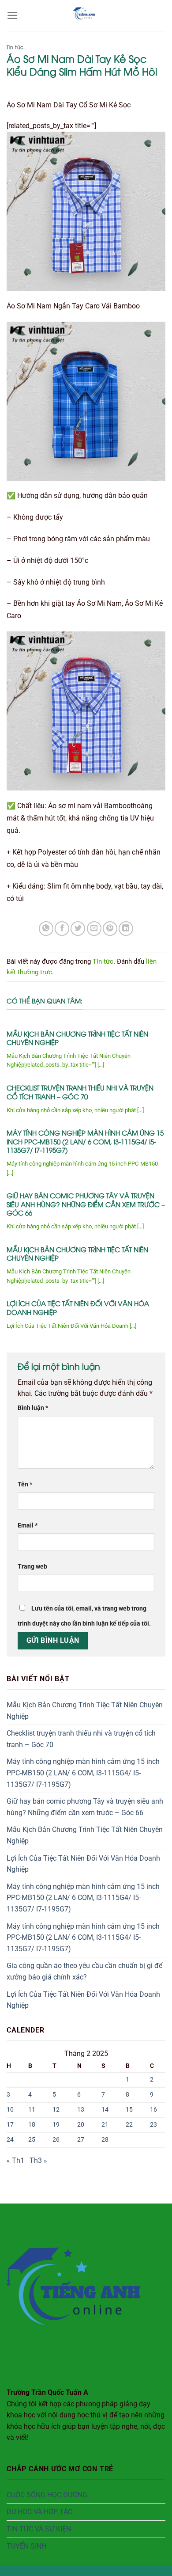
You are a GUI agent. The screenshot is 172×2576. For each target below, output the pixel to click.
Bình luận (33, 1408)
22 (129, 2125)
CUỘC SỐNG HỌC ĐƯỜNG (47, 2495)
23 (153, 2125)
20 (81, 2125)
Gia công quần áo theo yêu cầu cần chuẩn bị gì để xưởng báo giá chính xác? (84, 1971)
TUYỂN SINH (26, 2546)
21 (105, 2125)
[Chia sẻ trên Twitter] (78, 929)
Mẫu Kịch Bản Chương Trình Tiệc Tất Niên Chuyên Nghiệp (77, 1038)
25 (32, 2140)
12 (56, 2110)
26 (56, 2140)
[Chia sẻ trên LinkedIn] (126, 929)
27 (81, 2140)
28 (105, 2140)
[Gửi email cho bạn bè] (94, 929)
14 (105, 2110)
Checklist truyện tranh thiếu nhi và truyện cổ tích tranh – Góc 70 (80, 1092)
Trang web (32, 1567)
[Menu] (13, 15)
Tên (25, 1484)
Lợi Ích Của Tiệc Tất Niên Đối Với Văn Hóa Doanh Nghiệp (78, 1308)
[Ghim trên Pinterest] (110, 929)
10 (10, 2110)
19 (56, 2125)
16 (153, 2110)
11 (32, 2110)
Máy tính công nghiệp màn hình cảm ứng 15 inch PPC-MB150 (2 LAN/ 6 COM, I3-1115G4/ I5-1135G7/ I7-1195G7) (85, 1141)
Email (28, 1525)
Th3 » (38, 2160)
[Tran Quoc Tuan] (86, 15)
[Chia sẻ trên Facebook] (62, 929)
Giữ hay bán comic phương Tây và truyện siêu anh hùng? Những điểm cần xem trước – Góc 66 (86, 1204)
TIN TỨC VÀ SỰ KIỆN (39, 2529)
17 (10, 2125)
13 (81, 2110)
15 (129, 2110)
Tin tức (15, 47)
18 (32, 2125)
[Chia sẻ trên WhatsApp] (46, 929)
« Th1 (15, 2160)
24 (10, 2140)
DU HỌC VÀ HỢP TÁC (39, 2512)
